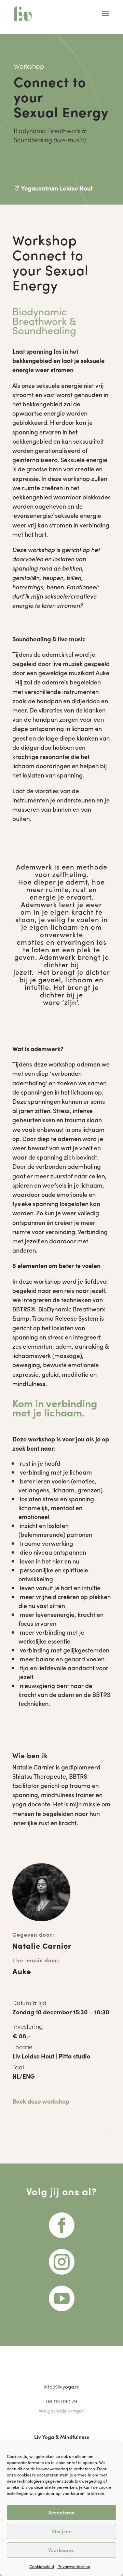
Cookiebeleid (42, 2566)
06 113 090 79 (62, 2401)
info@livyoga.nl (61, 2386)
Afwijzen (62, 2531)
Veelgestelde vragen (62, 2410)
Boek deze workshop (41, 2101)
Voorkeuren (61, 2550)
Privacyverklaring (74, 2566)
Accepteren (61, 2512)
